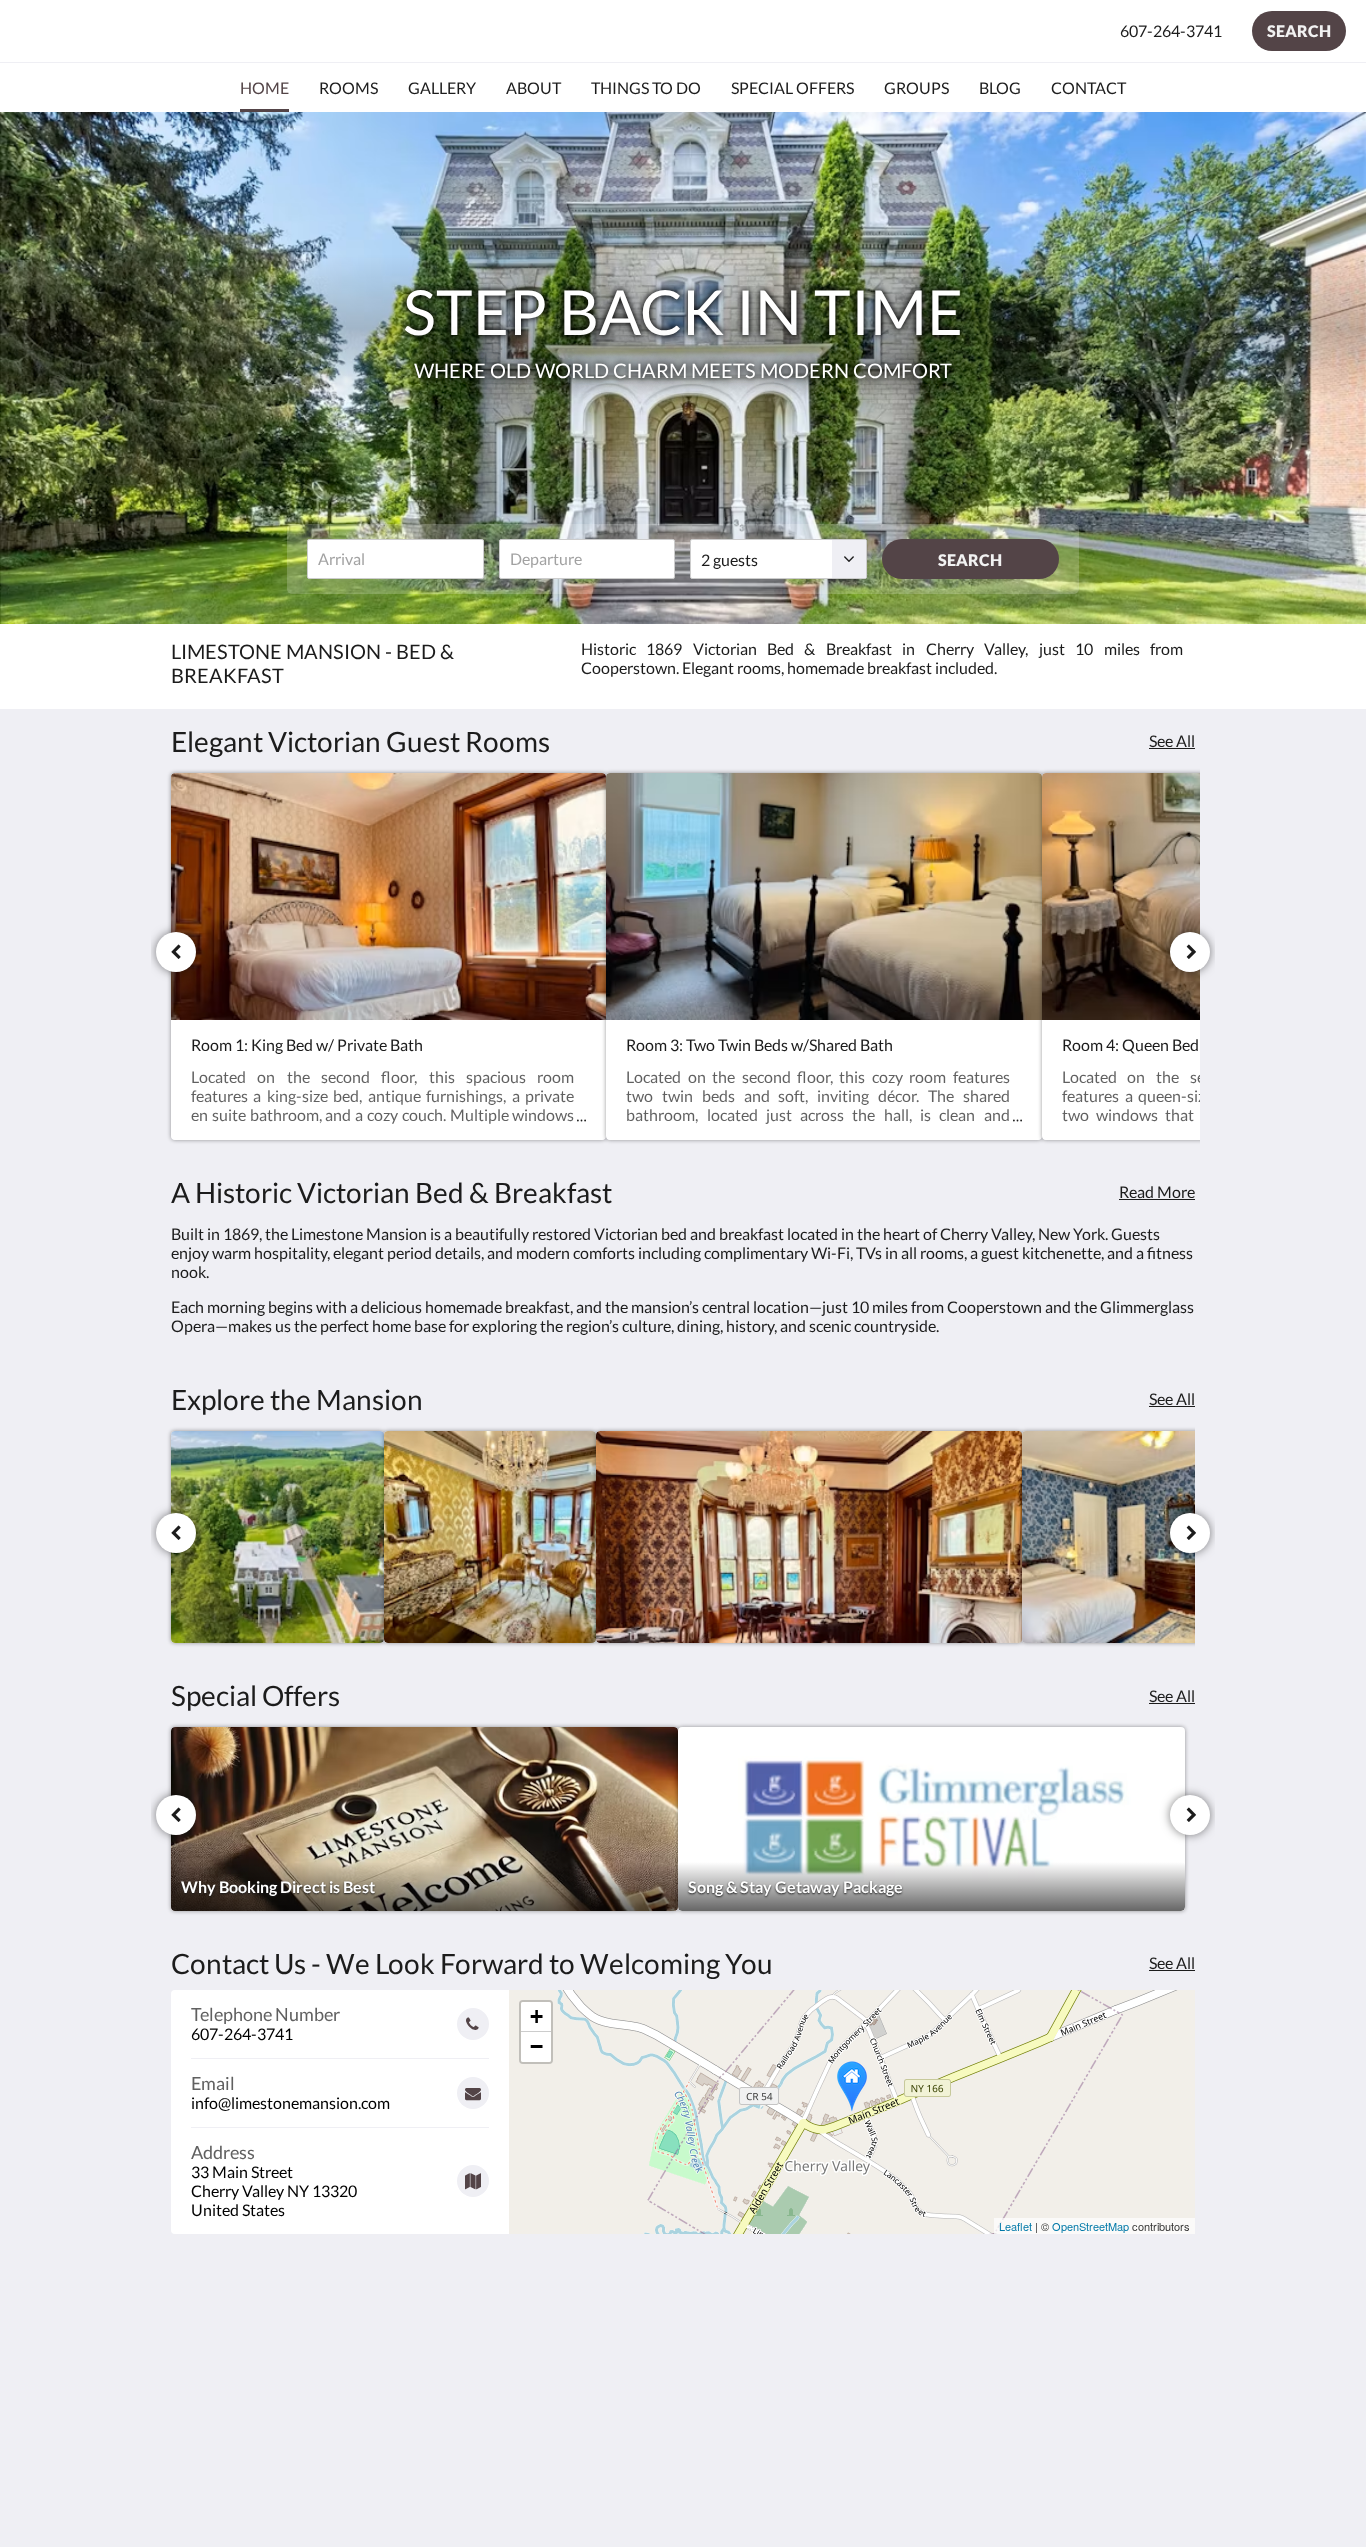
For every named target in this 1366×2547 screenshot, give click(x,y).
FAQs (538, 2369)
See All (1172, 740)
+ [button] (536, 2016)
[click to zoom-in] (277, 1537)
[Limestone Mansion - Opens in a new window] (1120, 2348)
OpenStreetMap (1090, 2226)
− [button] (536, 2046)
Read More (1157, 1191)
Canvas (1169, 2488)
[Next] (1190, 952)
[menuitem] (264, 88)
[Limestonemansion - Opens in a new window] (1175, 2348)
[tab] (596, 2320)
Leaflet (1015, 2226)
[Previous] (176, 952)
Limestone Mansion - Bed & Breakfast (257, 30)
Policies (719, 2369)
